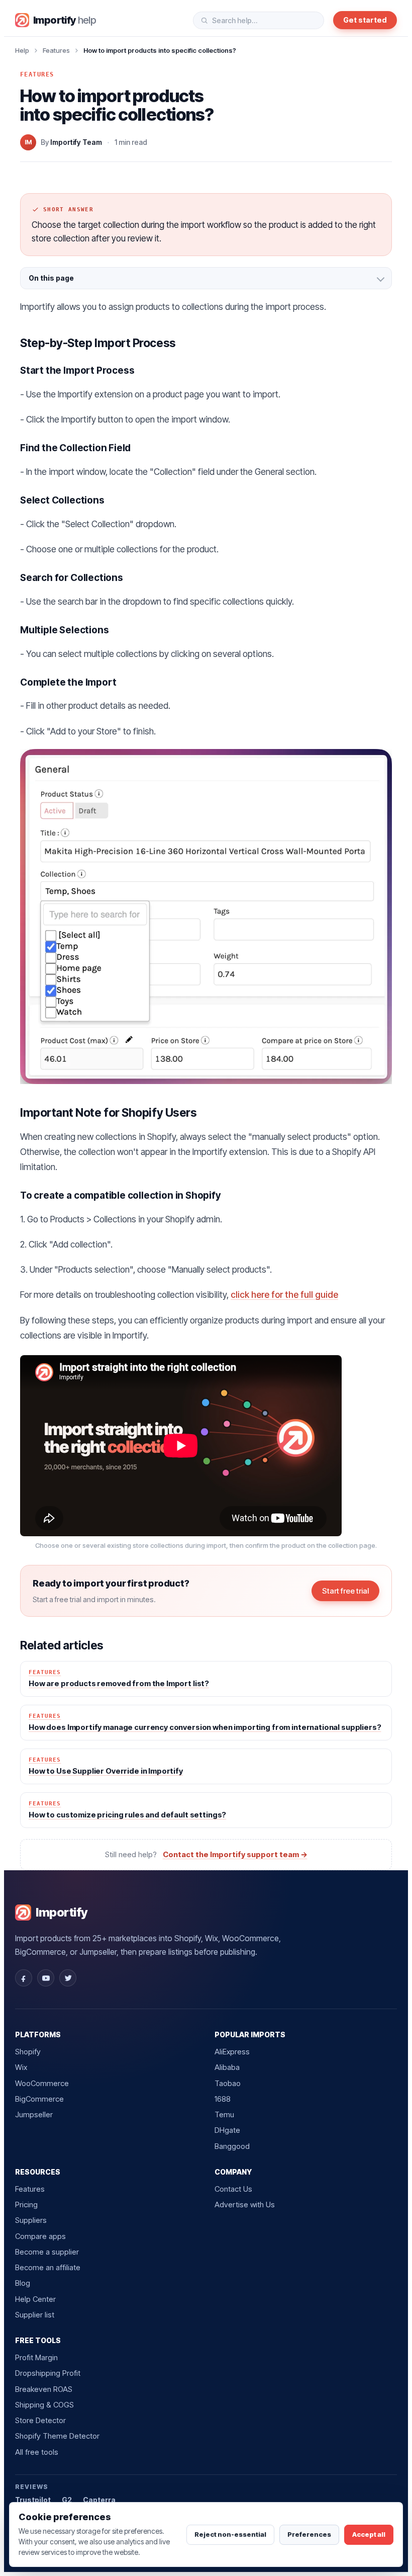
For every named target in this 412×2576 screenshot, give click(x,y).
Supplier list (35, 2315)
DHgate (227, 2130)
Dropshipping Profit (48, 2373)
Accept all (369, 2534)
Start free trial (345, 1591)
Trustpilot (33, 2500)
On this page (51, 278)
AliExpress (232, 2052)
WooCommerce (42, 2083)
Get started (365, 20)
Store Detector (40, 2420)
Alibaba (227, 2067)
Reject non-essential (230, 2534)
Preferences (309, 2534)
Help (22, 50)
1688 (223, 2099)
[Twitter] (68, 1978)
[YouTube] (46, 1978)
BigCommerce (39, 2099)
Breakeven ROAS (44, 2389)
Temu (224, 2114)
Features (56, 50)
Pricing (26, 2205)
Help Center (35, 2299)
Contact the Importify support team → (235, 1854)
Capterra (99, 2500)
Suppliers (31, 2220)
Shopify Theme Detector (57, 2436)
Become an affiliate (48, 2267)
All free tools (37, 2452)
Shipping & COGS (44, 2405)
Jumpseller (34, 2114)
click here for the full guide (284, 1295)
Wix (21, 2067)
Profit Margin (36, 2357)
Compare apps (40, 2236)
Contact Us (233, 2189)
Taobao (228, 2083)
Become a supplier (47, 2252)
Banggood (232, 2146)
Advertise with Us (245, 2205)
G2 (67, 2500)
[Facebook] (24, 1978)
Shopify (28, 2052)
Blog (23, 2283)
